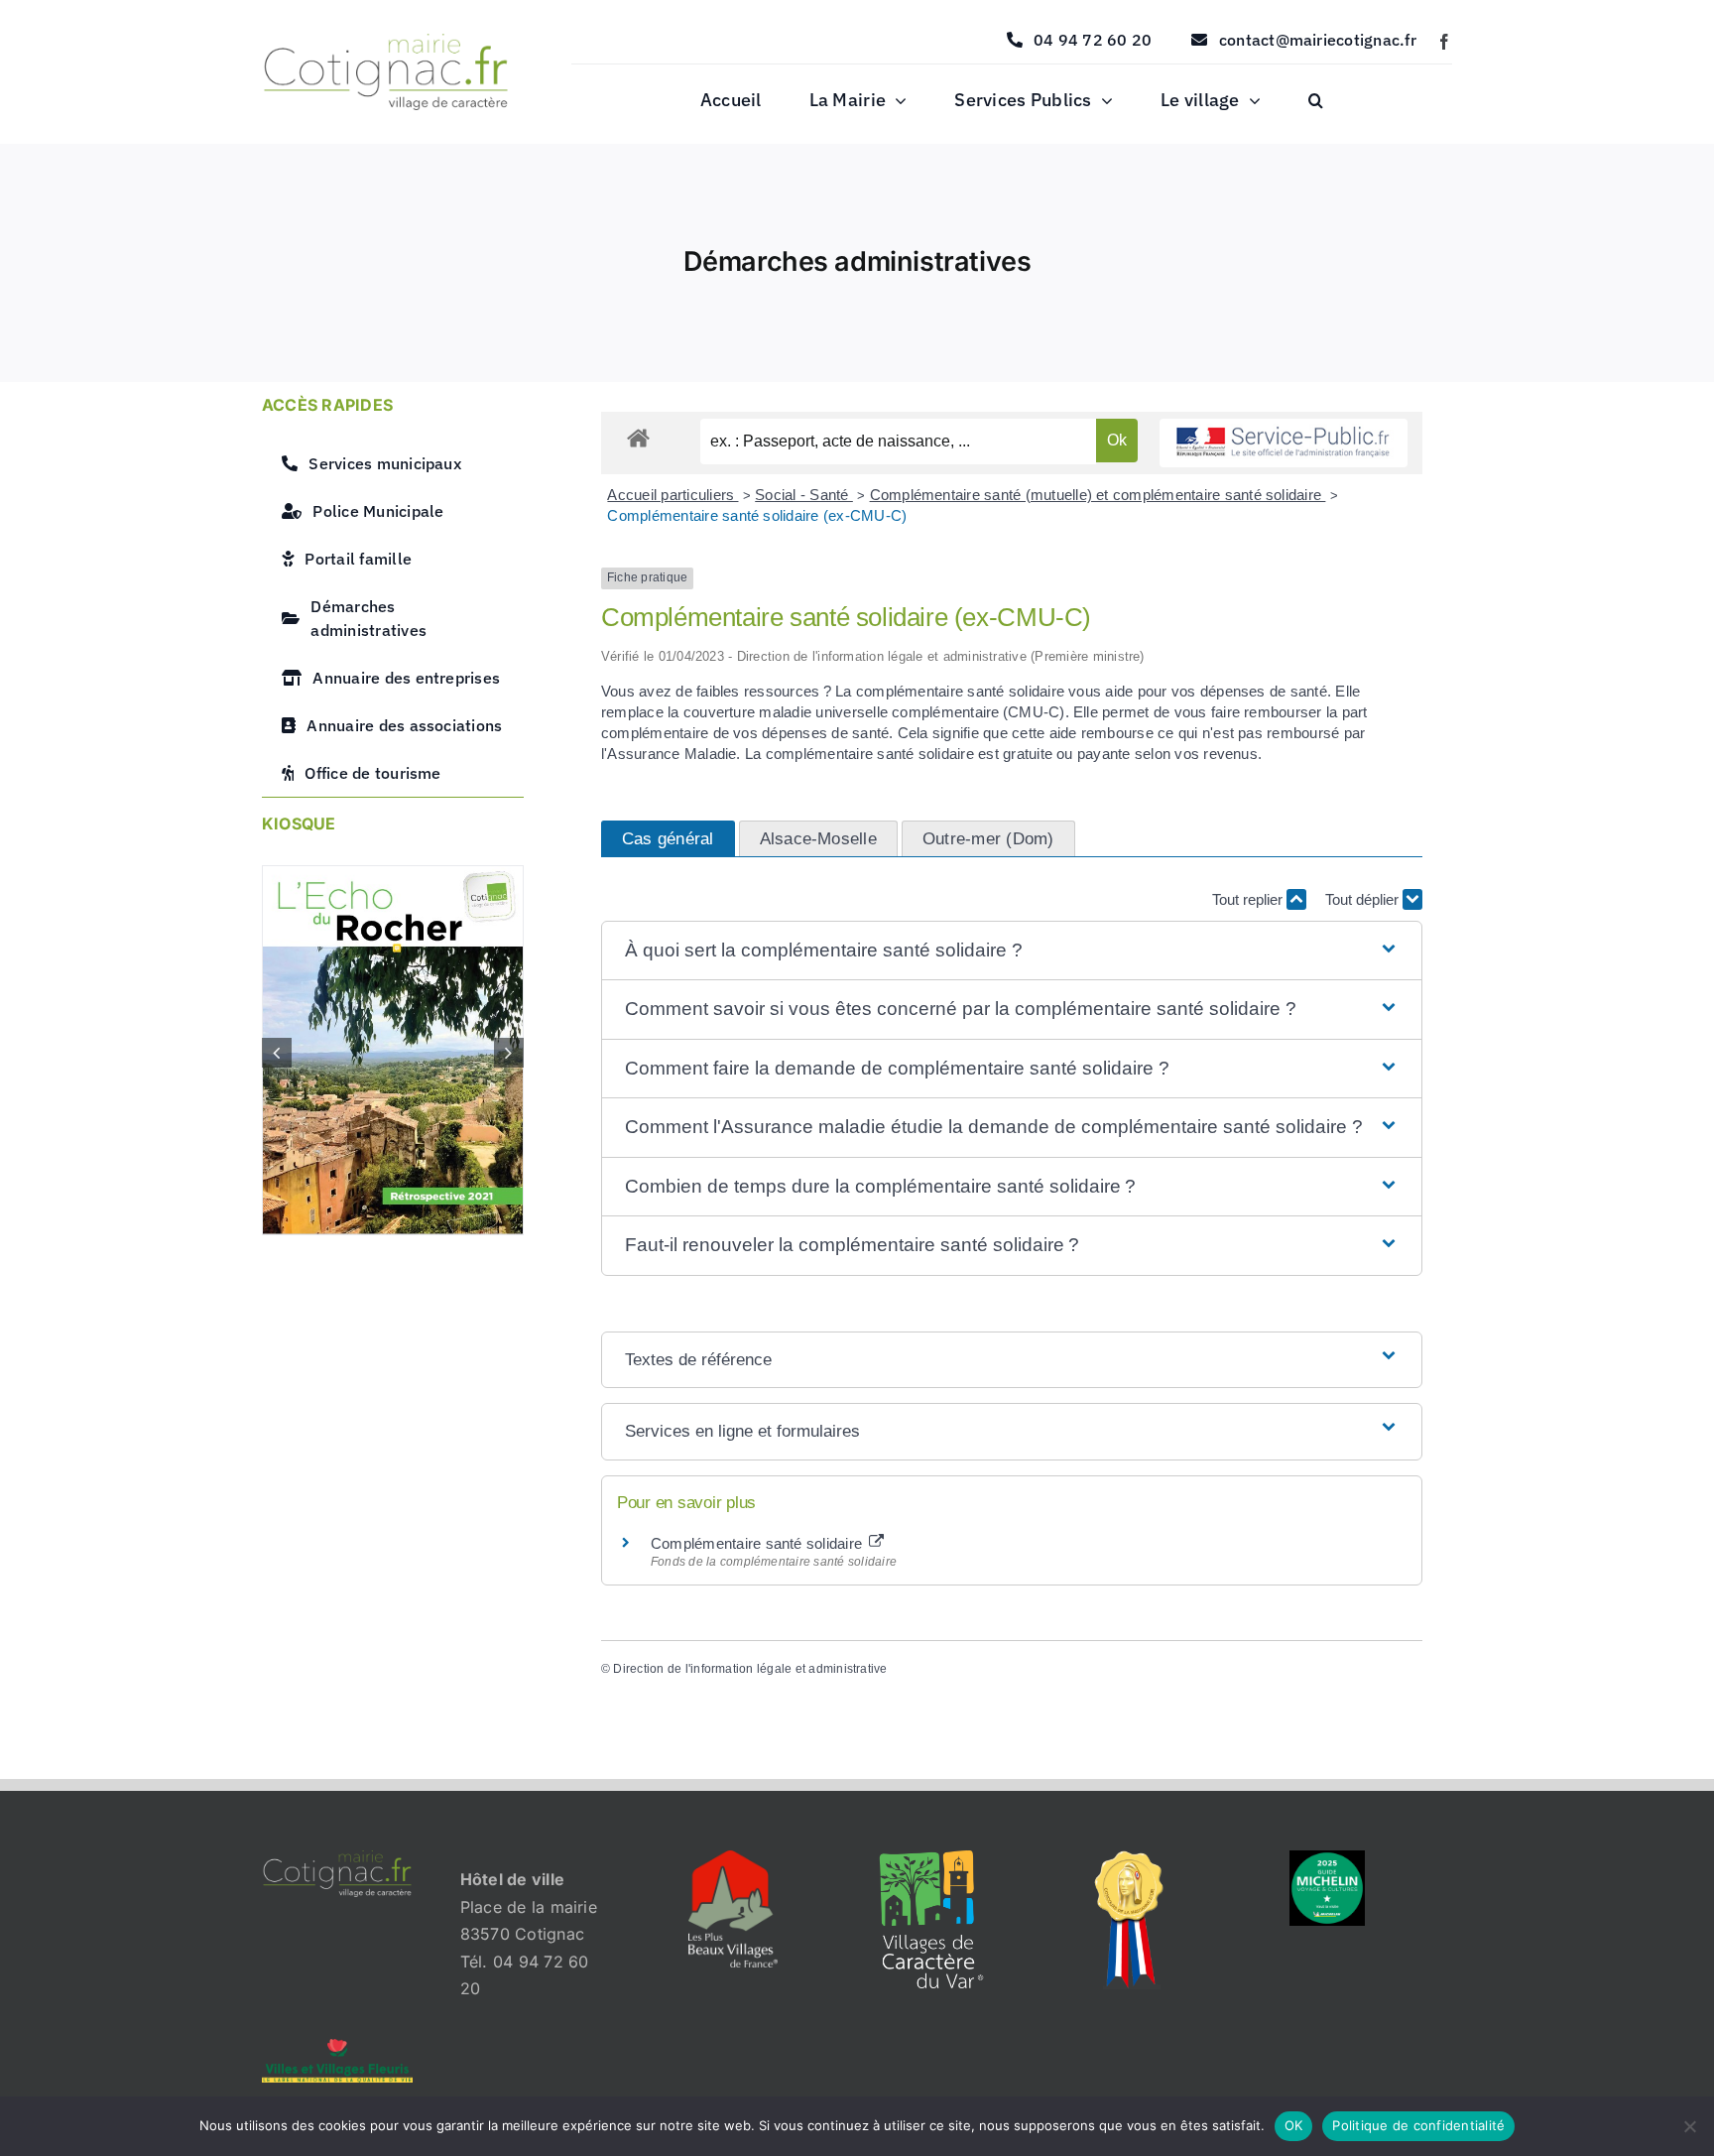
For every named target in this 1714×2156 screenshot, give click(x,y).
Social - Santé (804, 495)
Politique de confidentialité (1418, 2125)
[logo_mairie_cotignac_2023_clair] (337, 1858)
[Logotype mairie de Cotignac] (386, 42)
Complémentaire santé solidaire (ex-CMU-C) (757, 515)
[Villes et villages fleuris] (337, 2047)
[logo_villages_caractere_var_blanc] (931, 1858)
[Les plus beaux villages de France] (733, 1858)
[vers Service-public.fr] (1284, 443)
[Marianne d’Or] (1130, 1858)
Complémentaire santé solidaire (758, 1543)
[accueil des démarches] (638, 437)
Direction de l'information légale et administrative (750, 1669)
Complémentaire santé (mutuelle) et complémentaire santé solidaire (1098, 495)
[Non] (1689, 2126)
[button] (1316, 101)
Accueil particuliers (673, 495)
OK (1294, 2125)
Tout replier (1249, 899)
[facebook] (1444, 42)
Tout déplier (1364, 899)
